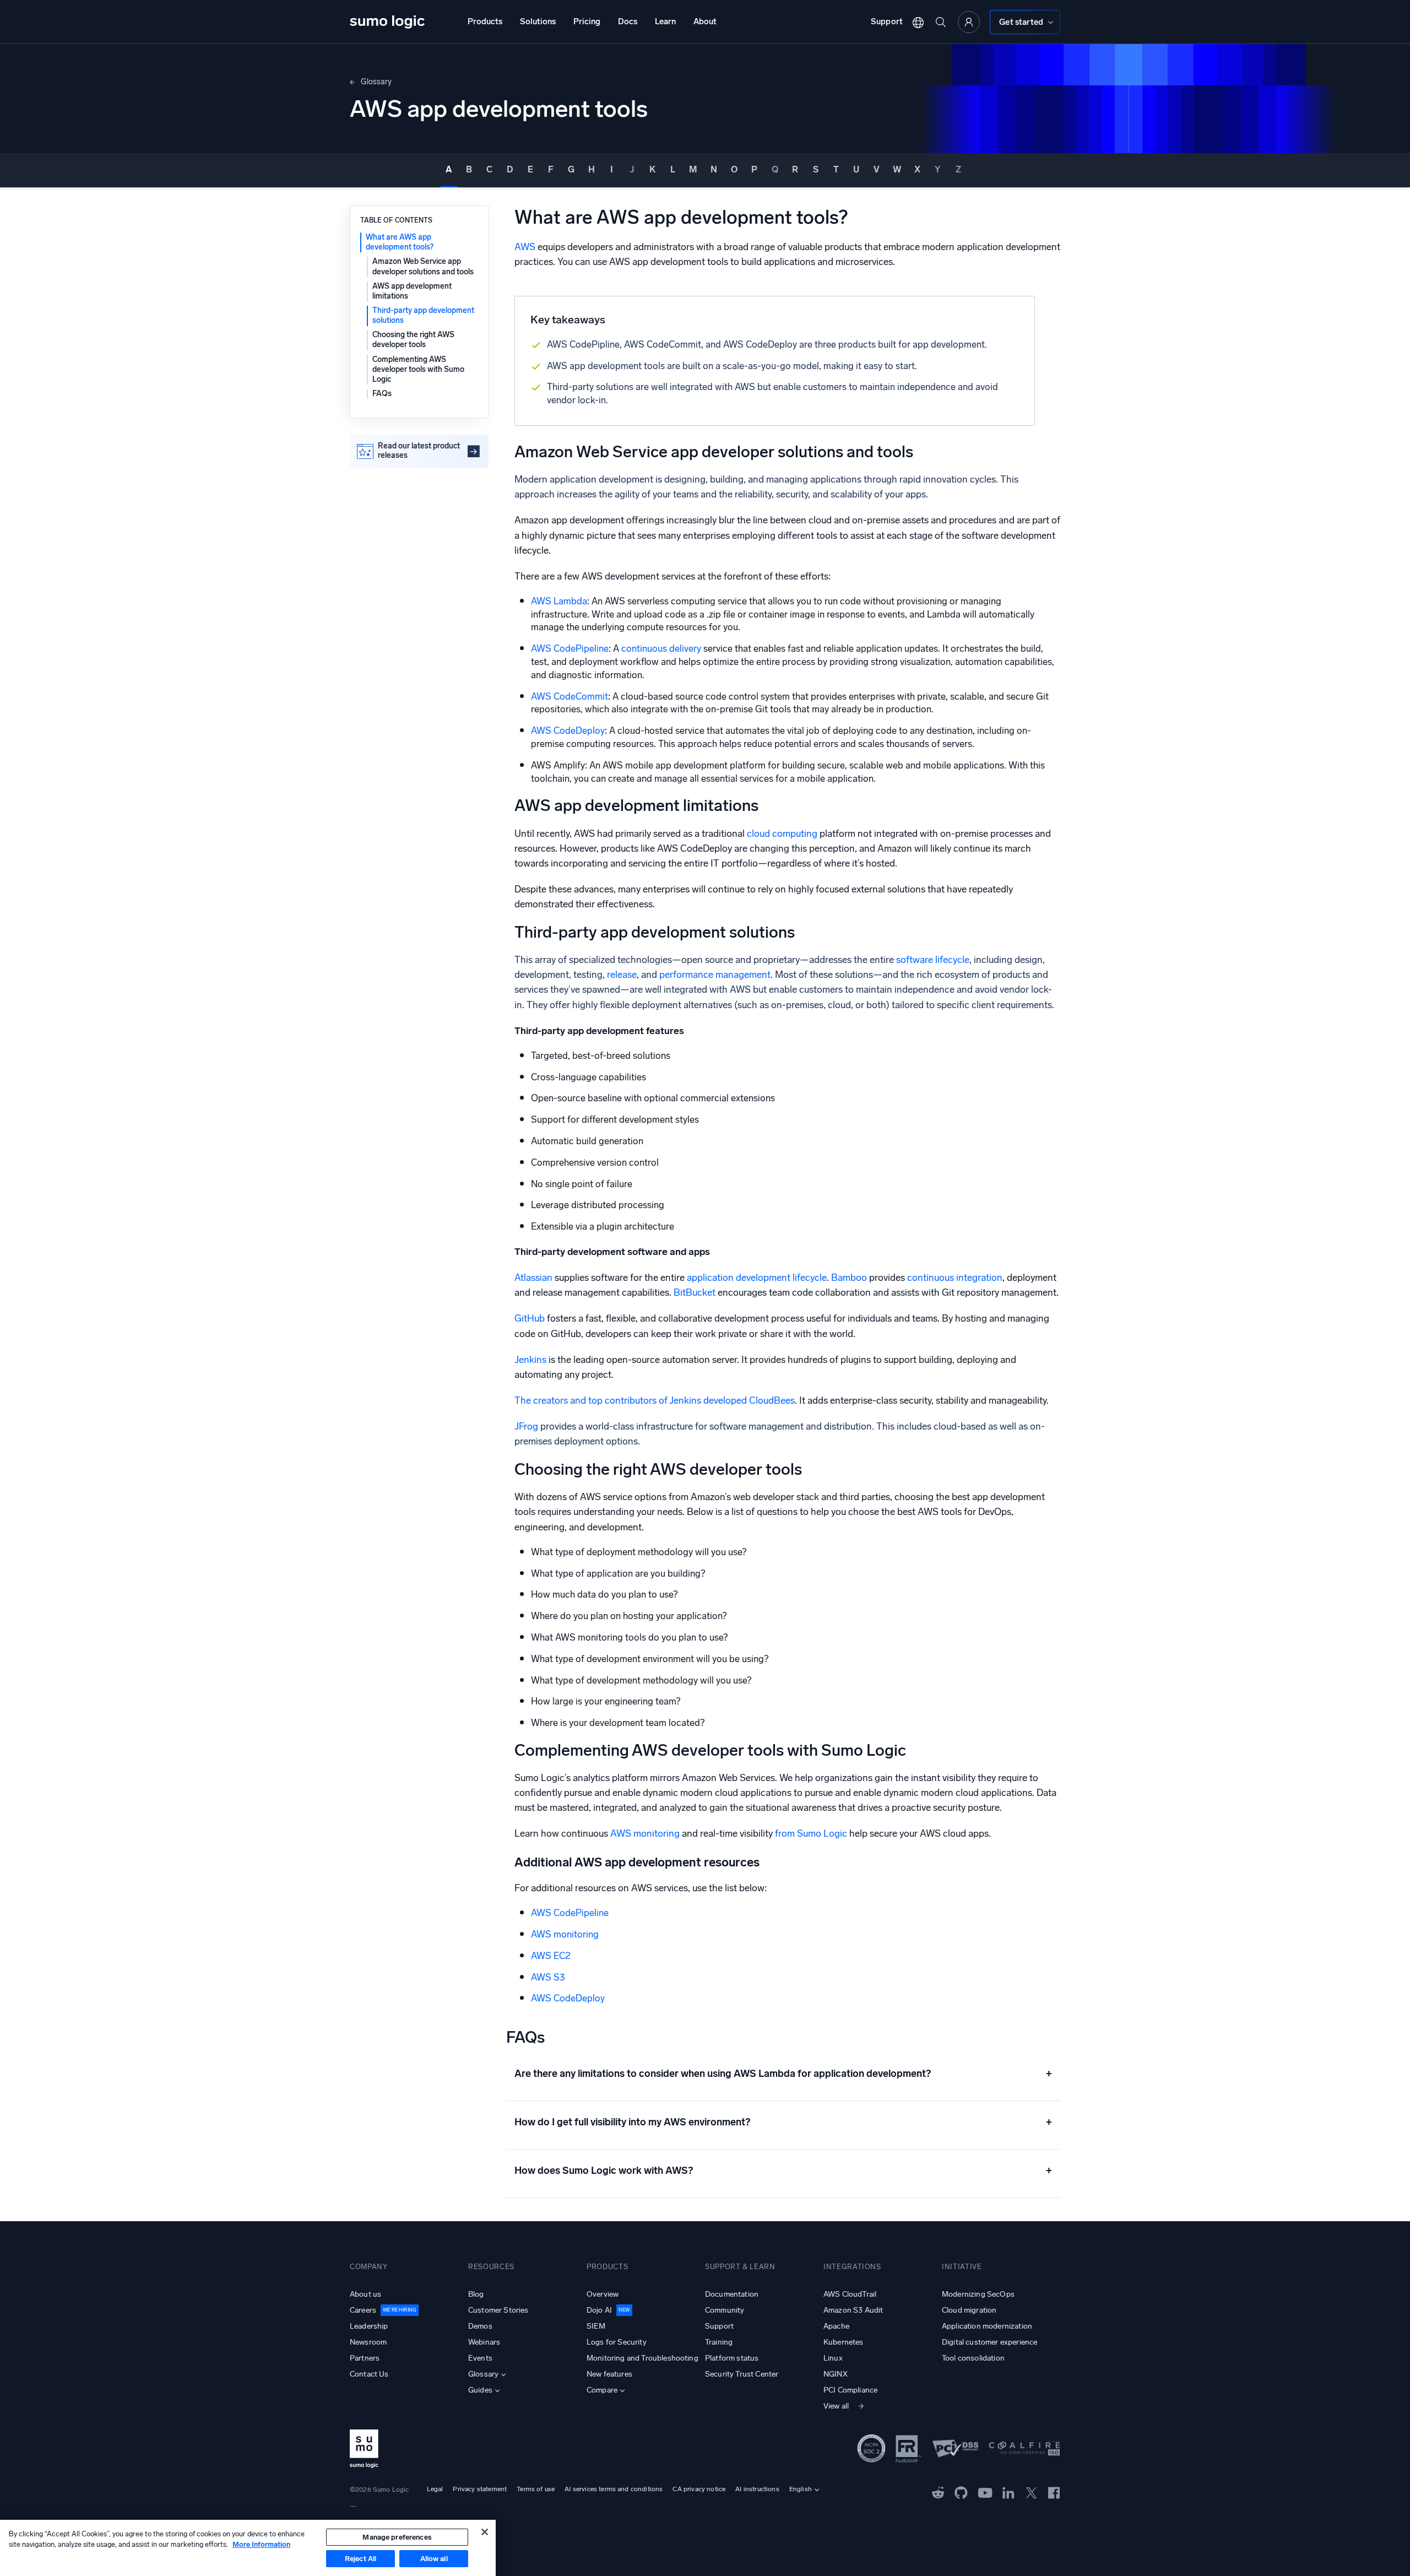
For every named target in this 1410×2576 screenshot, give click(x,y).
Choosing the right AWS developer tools (413, 340)
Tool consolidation (973, 2358)
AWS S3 (548, 1977)
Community (725, 2310)
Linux (833, 2358)
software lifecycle (932, 960)
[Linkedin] (1008, 2492)
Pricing (587, 21)
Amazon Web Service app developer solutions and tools (423, 266)
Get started (1021, 22)
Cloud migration (969, 2310)
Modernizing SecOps (978, 2294)
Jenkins (530, 1360)
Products (485, 21)
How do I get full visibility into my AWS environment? (783, 2122)
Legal (435, 2489)
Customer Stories (498, 2310)
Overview (603, 2294)
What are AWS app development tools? (400, 242)
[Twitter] (1031, 2492)
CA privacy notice (699, 2489)
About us (365, 2294)
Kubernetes (844, 2342)
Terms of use (536, 2489)
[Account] (969, 22)
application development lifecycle (757, 1278)
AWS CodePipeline (570, 648)
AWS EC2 (551, 1956)
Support (887, 21)
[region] (248, 2548)
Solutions (538, 21)
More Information (261, 2544)
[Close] (485, 2532)
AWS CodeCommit (570, 696)
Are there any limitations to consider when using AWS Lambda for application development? (783, 2074)
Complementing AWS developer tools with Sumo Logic (418, 369)
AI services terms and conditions (614, 2489)
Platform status (732, 2358)
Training (719, 2342)
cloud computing (781, 834)
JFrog (526, 1427)
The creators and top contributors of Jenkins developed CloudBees (655, 1401)
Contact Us (369, 2374)
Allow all (434, 2559)
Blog (476, 2294)
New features (609, 2374)
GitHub (530, 1319)
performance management (714, 975)
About (705, 21)
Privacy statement (480, 2489)
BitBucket (695, 1293)
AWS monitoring (645, 1834)
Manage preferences (397, 2537)
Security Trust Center (742, 2374)
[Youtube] (985, 2492)
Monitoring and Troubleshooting (642, 2358)
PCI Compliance (850, 2390)
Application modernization (987, 2326)
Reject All (360, 2559)
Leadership (369, 2326)
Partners (365, 2358)
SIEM (596, 2326)
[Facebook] (1054, 2493)
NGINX (836, 2374)
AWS (525, 247)
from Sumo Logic (811, 1834)
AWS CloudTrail (850, 2294)
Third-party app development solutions (423, 315)
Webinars (484, 2342)
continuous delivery (660, 648)
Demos (480, 2326)
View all (836, 2406)
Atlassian (533, 1278)
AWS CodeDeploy (568, 730)
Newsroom (368, 2342)
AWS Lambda (559, 601)
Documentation (732, 2294)
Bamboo (849, 1278)
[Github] (938, 2492)
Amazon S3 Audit (853, 2310)
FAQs (382, 394)
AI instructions (757, 2489)
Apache (836, 2326)
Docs (628, 21)
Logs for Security (617, 2342)
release (621, 975)
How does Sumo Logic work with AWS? (783, 2171)
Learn (665, 21)
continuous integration (955, 1278)
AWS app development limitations (412, 291)
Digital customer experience (989, 2342)
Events (480, 2358)
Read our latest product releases (419, 451)
